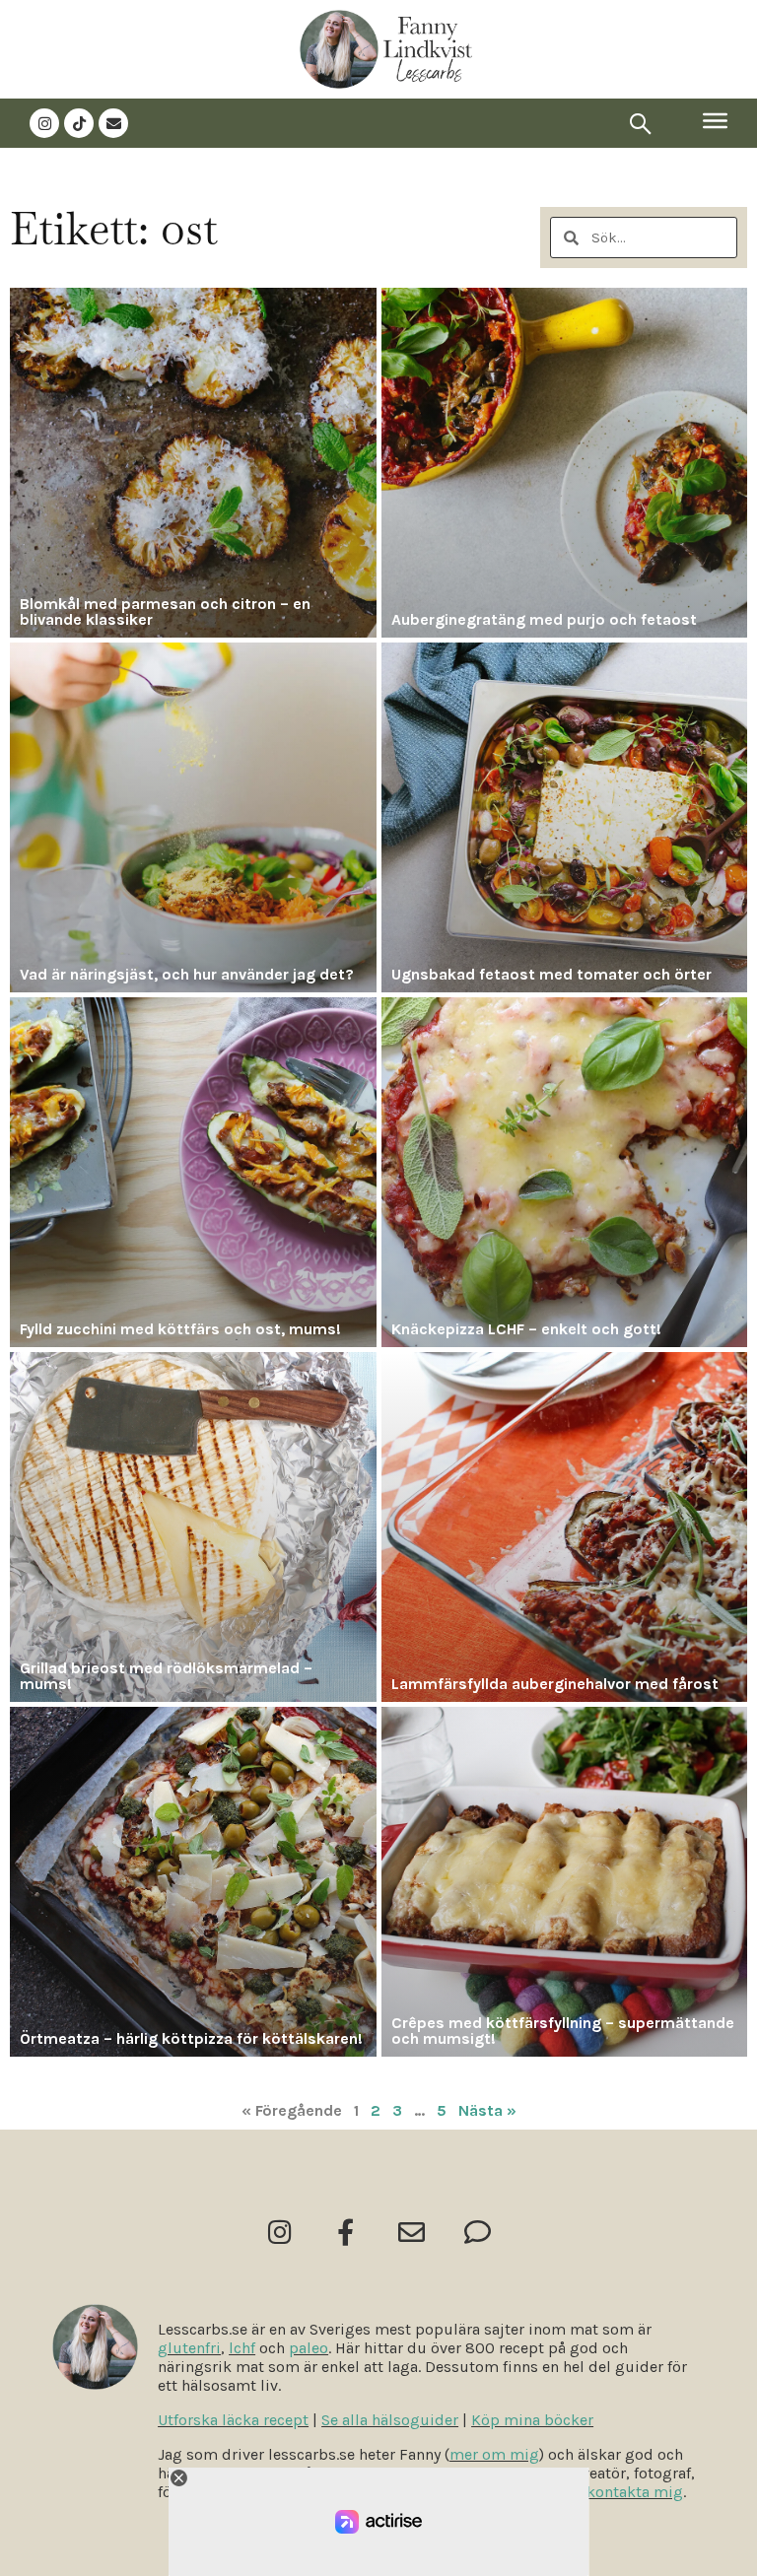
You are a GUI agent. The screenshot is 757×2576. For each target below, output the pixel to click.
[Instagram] (44, 123)
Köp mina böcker (532, 2420)
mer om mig (494, 2454)
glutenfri (189, 2348)
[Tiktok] (79, 123)
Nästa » (487, 2110)
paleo (309, 2348)
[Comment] (478, 2232)
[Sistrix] (641, 123)
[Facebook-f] (345, 2232)
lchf (242, 2348)
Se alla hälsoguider (390, 2420)
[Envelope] (113, 123)
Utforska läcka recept (233, 2420)
